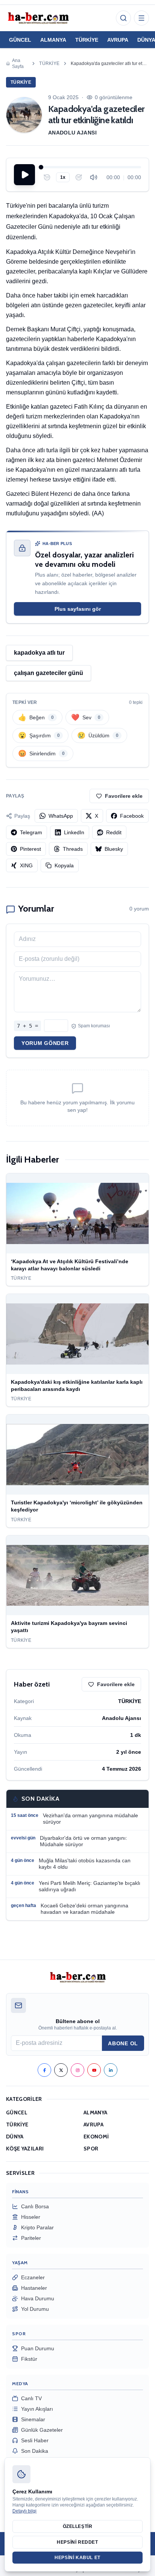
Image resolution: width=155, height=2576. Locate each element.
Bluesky (114, 849)
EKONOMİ (96, 2137)
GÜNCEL (20, 40)
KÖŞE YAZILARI (25, 2149)
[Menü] (141, 18)
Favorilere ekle (124, 796)
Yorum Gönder (45, 1043)
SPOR (91, 2149)
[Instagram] (77, 2070)
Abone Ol (123, 2043)
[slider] (91, 167)
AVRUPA (118, 40)
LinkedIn (74, 832)
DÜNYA (15, 2137)
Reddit (114, 832)
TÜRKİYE (87, 40)
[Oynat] (24, 175)
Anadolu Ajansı (72, 133)
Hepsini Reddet (77, 2542)
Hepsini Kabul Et (77, 2558)
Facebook (132, 816)
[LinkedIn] (111, 2070)
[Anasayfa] (38, 18)
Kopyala (64, 865)
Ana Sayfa (18, 63)
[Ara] (123, 18)
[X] (61, 2070)
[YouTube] (94, 2070)
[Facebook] (44, 2070)
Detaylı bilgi (24, 2511)
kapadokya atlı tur (39, 653)
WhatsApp (61, 816)
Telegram (31, 832)
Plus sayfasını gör (78, 609)
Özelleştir (78, 2526)
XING (26, 865)
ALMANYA (53, 40)
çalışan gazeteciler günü (49, 673)
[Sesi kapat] (94, 177)
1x (63, 177)
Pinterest (30, 849)
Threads (73, 849)
